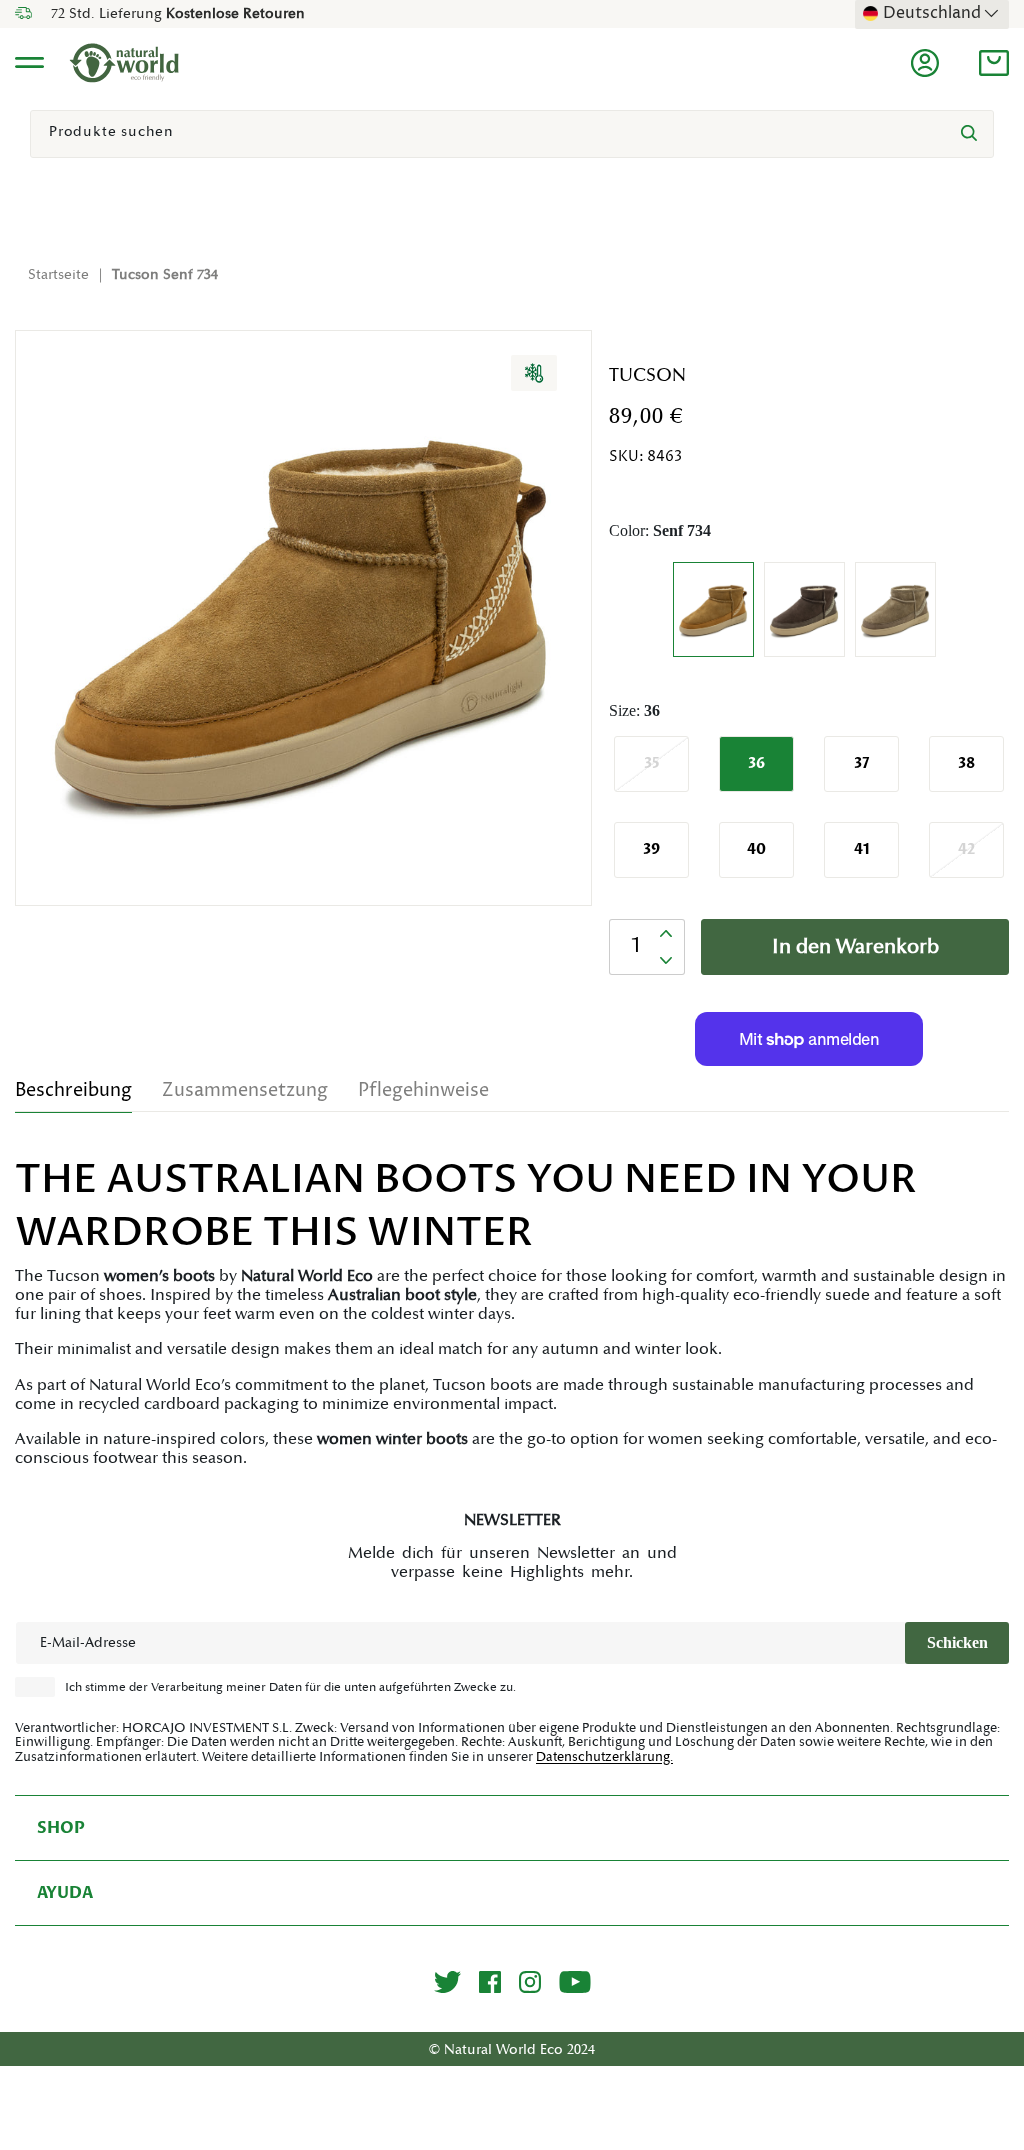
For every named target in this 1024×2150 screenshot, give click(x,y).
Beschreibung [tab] (73, 1090)
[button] (994, 63)
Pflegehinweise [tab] (423, 1090)
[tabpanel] (512, 1311)
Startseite (58, 275)
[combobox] (512, 134)
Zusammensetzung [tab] (245, 1090)
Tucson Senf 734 (165, 275)
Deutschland (932, 13)
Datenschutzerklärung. (604, 1757)
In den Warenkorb (855, 947)
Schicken (957, 1642)
